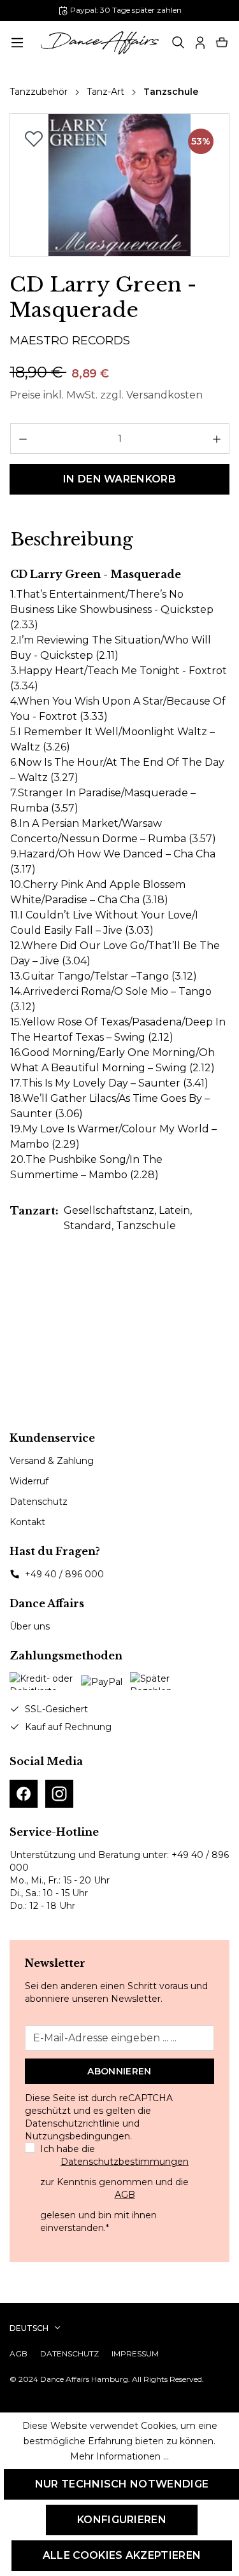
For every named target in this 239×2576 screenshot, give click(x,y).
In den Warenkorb (119, 479)
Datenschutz (39, 1502)
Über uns (30, 1626)
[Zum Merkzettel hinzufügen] (34, 139)
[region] (119, 185)
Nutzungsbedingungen (77, 2136)
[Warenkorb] (222, 43)
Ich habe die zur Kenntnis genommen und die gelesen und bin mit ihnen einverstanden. (114, 2188)
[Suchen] (178, 43)
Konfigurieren (122, 2520)
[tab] (72, 540)
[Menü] (17, 43)
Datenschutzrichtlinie (72, 2123)
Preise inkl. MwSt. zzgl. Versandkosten (106, 395)
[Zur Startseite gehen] (100, 43)
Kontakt (27, 1522)
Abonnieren (119, 2071)
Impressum (135, 2354)
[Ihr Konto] (200, 43)
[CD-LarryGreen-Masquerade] (119, 185)
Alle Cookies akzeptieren (122, 2555)
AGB (125, 2195)
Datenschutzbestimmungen (125, 2162)
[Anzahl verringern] (23, 439)
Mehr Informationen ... (119, 2456)
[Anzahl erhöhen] (217, 439)
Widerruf (29, 1481)
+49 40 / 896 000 (64, 1574)
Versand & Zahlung (52, 1461)
